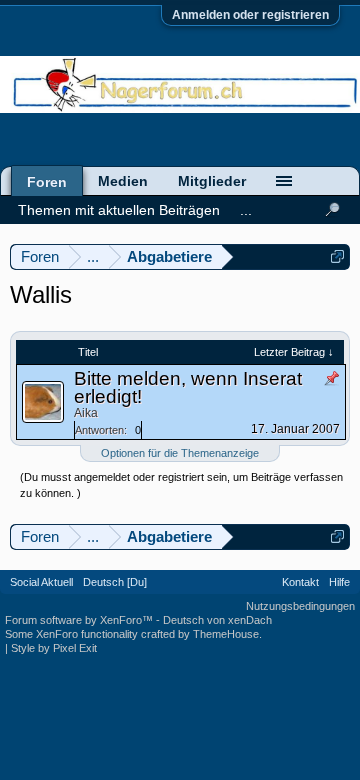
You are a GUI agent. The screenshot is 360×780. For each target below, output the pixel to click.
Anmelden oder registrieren (250, 15)
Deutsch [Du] (115, 582)
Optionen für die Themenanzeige (180, 453)
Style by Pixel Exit (54, 648)
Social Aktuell (41, 582)
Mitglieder (212, 181)
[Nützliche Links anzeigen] (337, 256)
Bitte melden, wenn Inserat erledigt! (188, 387)
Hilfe (339, 582)
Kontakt (300, 582)
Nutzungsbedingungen (300, 606)
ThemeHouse (226, 634)
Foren (47, 182)
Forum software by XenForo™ (80, 620)
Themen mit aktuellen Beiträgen (119, 210)
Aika (86, 413)
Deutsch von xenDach (217, 620)
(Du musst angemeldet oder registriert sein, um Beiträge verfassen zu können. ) (181, 485)
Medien (123, 181)
